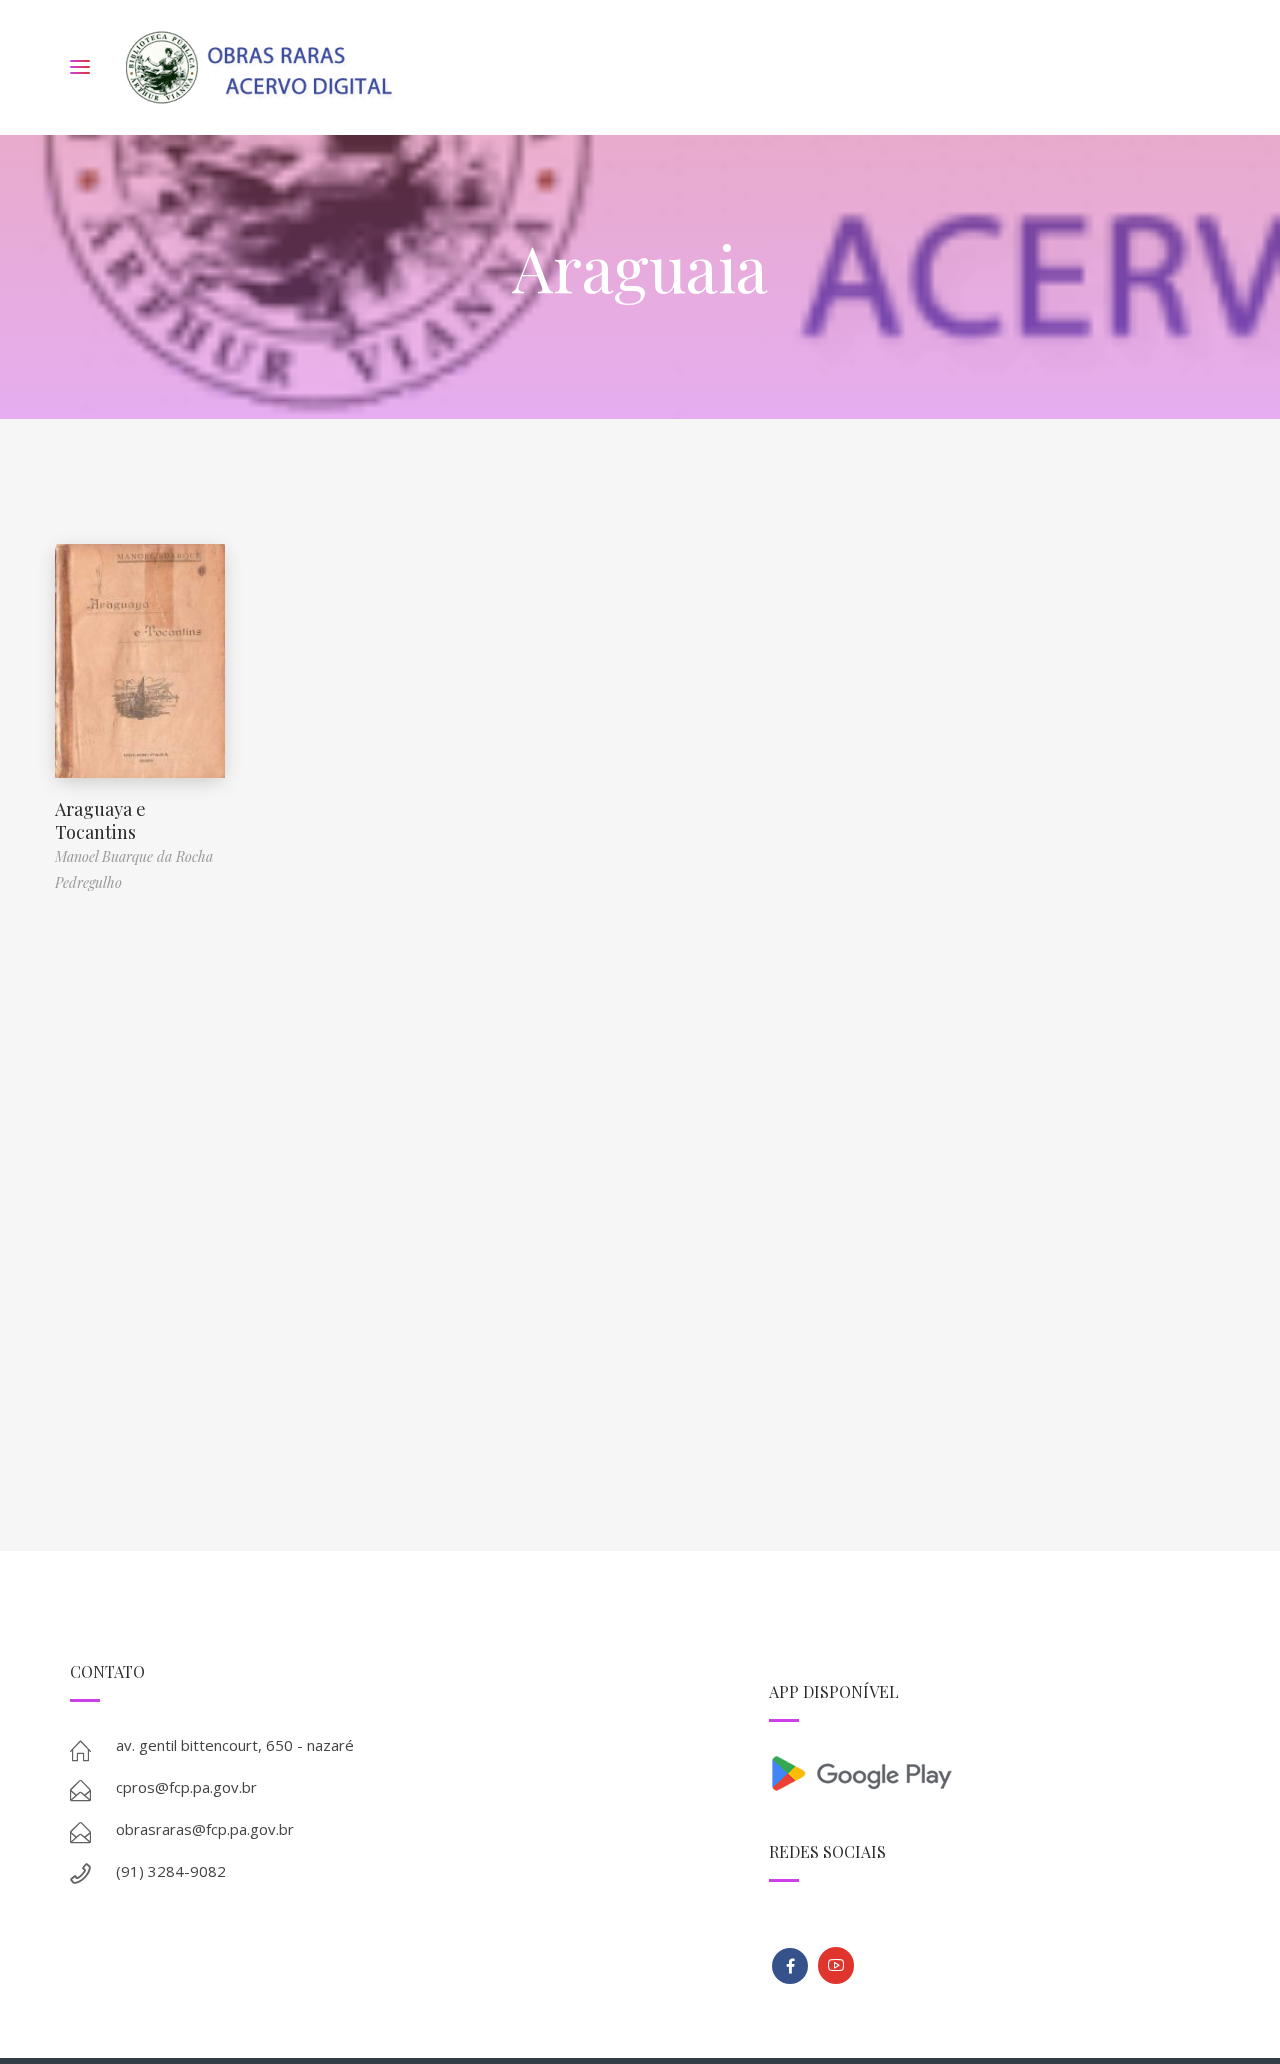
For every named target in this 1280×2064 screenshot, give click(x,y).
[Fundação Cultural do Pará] (836, 1965)
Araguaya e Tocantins (100, 820)
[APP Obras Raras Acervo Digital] (989, 1771)
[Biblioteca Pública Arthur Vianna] (790, 1966)
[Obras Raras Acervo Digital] (258, 67)
